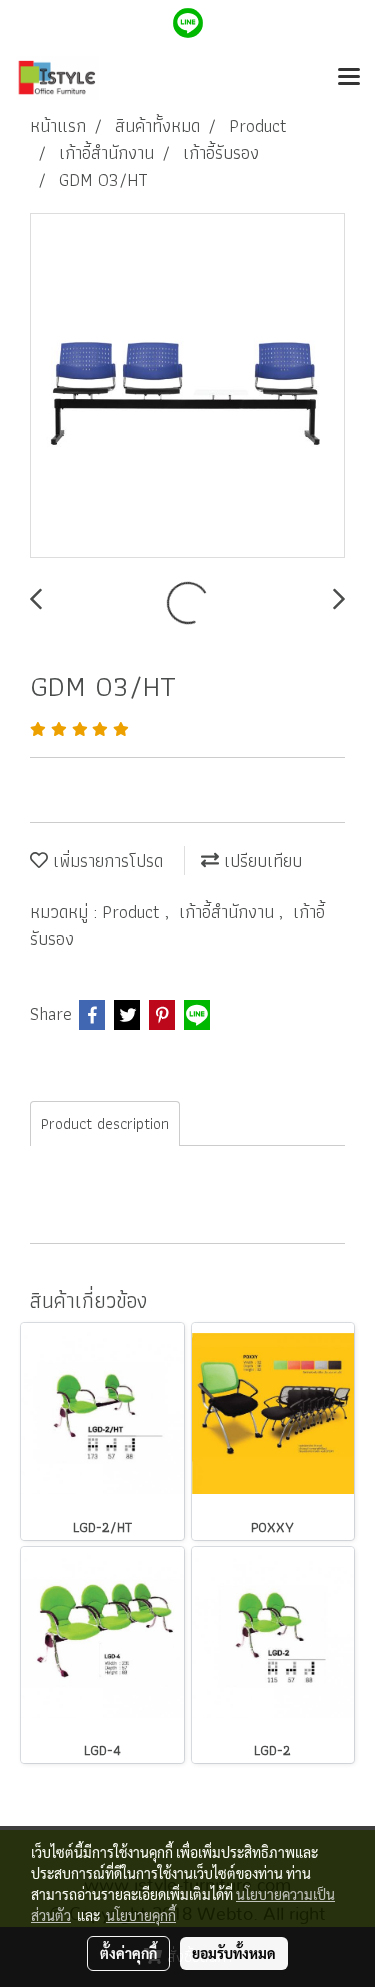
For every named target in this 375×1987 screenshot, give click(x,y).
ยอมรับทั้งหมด (234, 1953)
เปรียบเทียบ (260, 860)
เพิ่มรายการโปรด (105, 860)
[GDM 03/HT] (187, 386)
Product (133, 911)
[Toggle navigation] (349, 78)
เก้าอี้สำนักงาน (229, 911)
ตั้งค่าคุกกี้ (128, 1953)
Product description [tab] (105, 1123)
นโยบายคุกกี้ (141, 1915)
